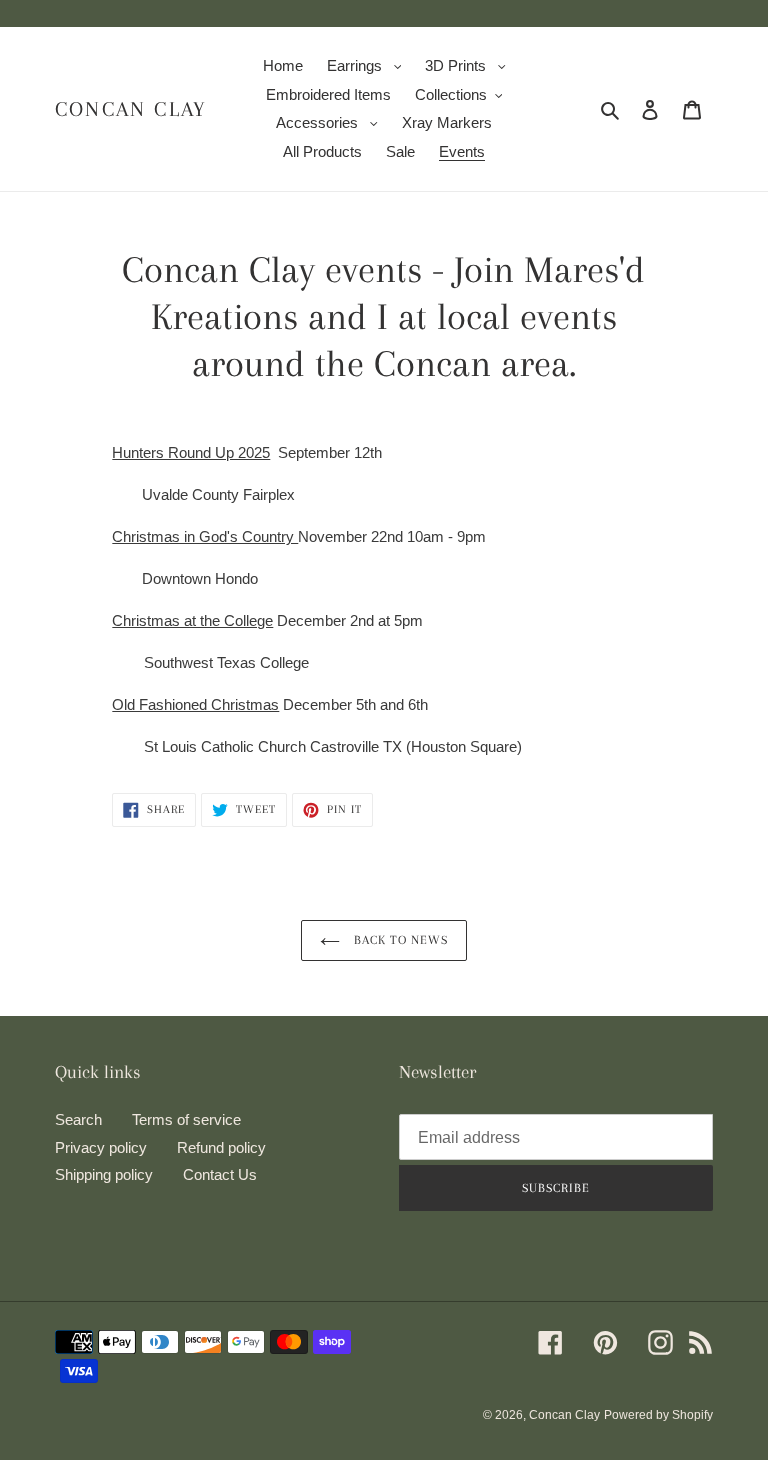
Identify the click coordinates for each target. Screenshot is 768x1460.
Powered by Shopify (658, 1415)
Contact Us (220, 1174)
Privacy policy (101, 1147)
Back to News (399, 940)
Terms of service (186, 1119)
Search (78, 1119)
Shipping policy (104, 1174)
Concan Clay (131, 109)
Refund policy (221, 1147)
